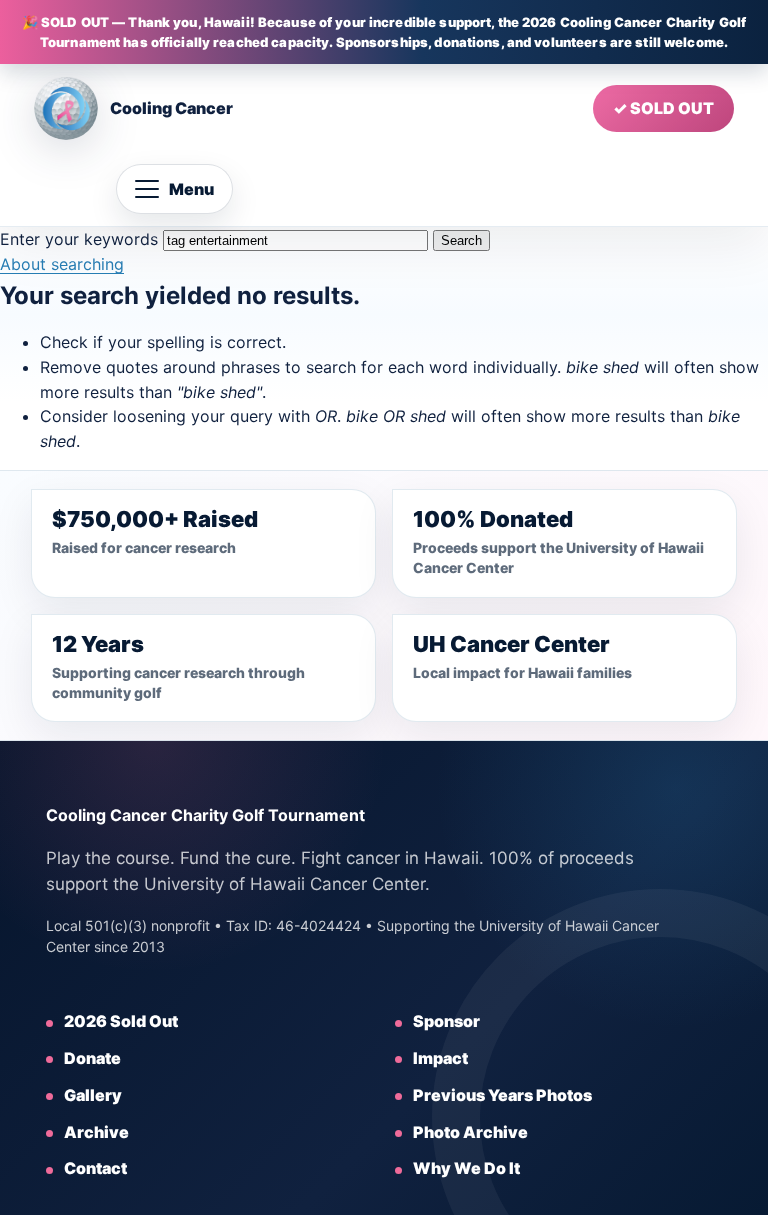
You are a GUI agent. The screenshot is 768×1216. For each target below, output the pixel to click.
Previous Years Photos (502, 1095)
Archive (96, 1132)
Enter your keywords (79, 239)
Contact (95, 1168)
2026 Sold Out (121, 1021)
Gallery (93, 1095)
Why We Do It (466, 1168)
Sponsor (446, 1021)
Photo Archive (470, 1132)
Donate (92, 1058)
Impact (440, 1058)
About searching (62, 264)
